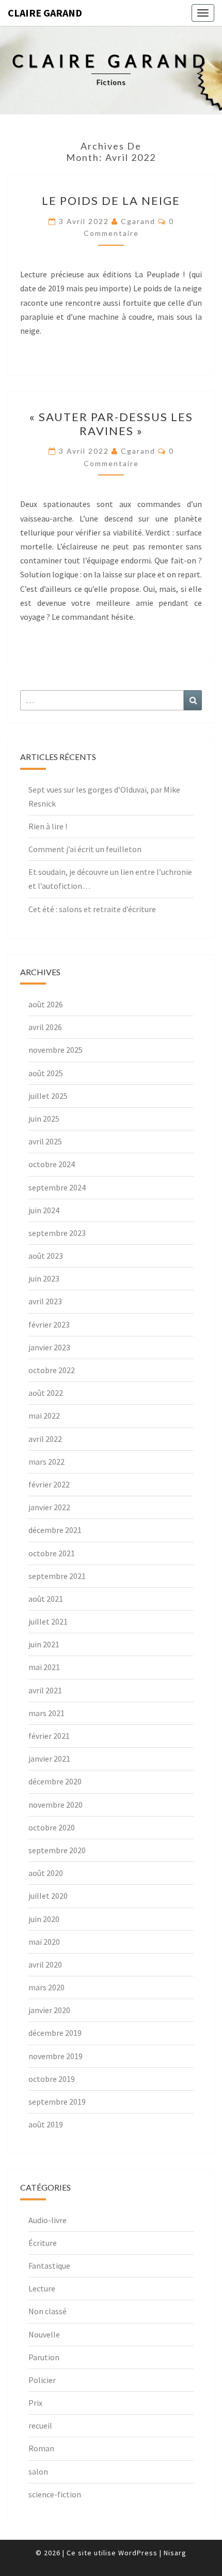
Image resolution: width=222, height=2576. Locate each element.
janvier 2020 (49, 2010)
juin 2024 (44, 1210)
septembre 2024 (57, 1187)
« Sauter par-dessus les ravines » (111, 423)
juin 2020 (44, 1919)
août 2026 (46, 1004)
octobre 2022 (52, 1370)
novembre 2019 (55, 2056)
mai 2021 (44, 1667)
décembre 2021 (55, 1530)
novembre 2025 (55, 1050)
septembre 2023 (57, 1233)
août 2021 (46, 1599)
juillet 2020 (48, 1896)
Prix (35, 2403)
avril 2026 (45, 1027)
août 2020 (46, 1873)
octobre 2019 (52, 2079)
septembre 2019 (57, 2102)
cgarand (138, 221)
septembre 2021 (57, 1576)
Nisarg (175, 2553)
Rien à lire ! (48, 826)
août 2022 (46, 1393)
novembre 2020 (55, 1805)
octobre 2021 (52, 1553)
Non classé (47, 2311)
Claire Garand (45, 13)
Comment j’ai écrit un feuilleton (85, 849)
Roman (41, 2448)
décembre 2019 (55, 2033)
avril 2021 (45, 1690)
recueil (40, 2425)
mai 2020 (44, 1942)
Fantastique (49, 2266)
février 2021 (49, 1736)
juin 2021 (44, 1644)
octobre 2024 (52, 1164)
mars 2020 (46, 1987)
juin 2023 (44, 1278)
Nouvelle (44, 2334)
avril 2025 (45, 1141)
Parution (44, 2357)
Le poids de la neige (111, 200)
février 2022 (49, 1484)
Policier (42, 2380)
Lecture (42, 2288)
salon (38, 2471)
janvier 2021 (49, 1759)
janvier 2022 (49, 1507)
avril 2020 (45, 1964)
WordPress (138, 2553)
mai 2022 (44, 1416)
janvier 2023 (49, 1347)
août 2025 (46, 1073)
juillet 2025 (48, 1096)
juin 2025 (44, 1119)
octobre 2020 (52, 1827)
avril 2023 (45, 1301)
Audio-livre (47, 2220)
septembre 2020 (57, 1850)
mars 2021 (46, 1713)
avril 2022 (45, 1439)
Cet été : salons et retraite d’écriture (92, 909)
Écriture (43, 2243)
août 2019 (46, 2124)
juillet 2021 (48, 1621)
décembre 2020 (55, 1781)
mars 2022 (46, 1462)
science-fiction (55, 2494)
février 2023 (49, 1324)
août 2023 (46, 1256)
